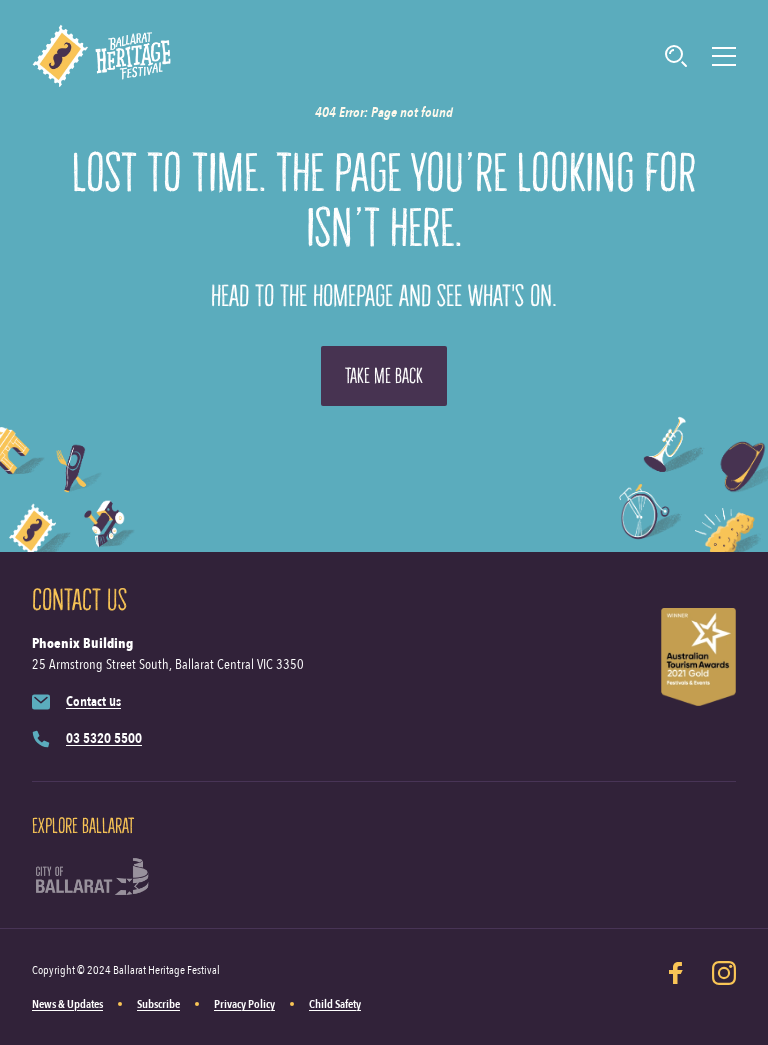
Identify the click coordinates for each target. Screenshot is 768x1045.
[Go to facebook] (676, 987)
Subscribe (158, 1004)
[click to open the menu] (724, 56)
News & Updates (67, 1004)
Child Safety (335, 1004)
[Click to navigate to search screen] (676, 56)
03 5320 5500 (104, 738)
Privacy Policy (244, 1004)
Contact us (93, 701)
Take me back (384, 376)
